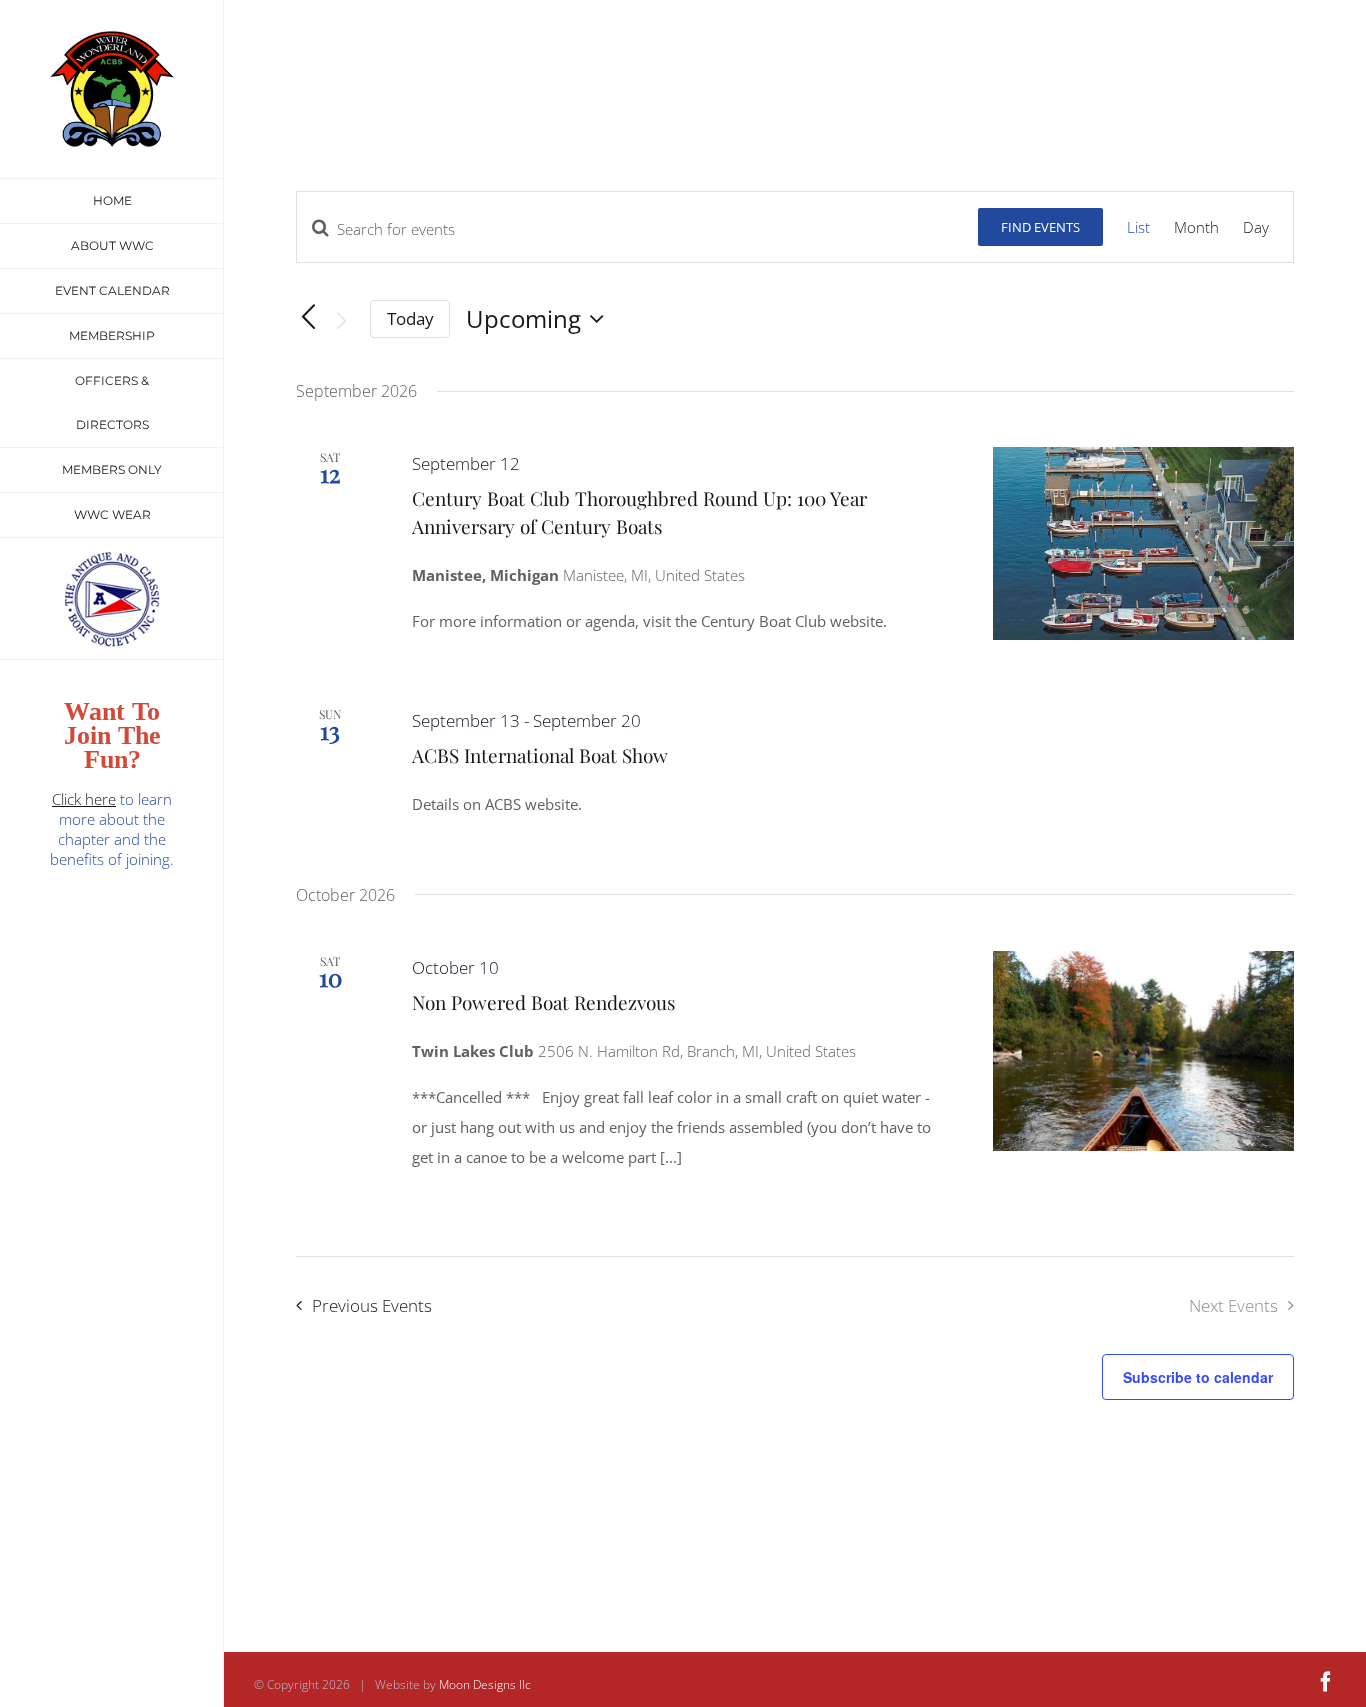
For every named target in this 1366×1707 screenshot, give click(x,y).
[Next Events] (342, 321)
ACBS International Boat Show (540, 755)
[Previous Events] (308, 318)
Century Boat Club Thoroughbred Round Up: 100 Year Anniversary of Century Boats (639, 512)
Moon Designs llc (485, 1684)
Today (410, 318)
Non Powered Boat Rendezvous (544, 1002)
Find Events (1040, 227)
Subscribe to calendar (1198, 1377)
